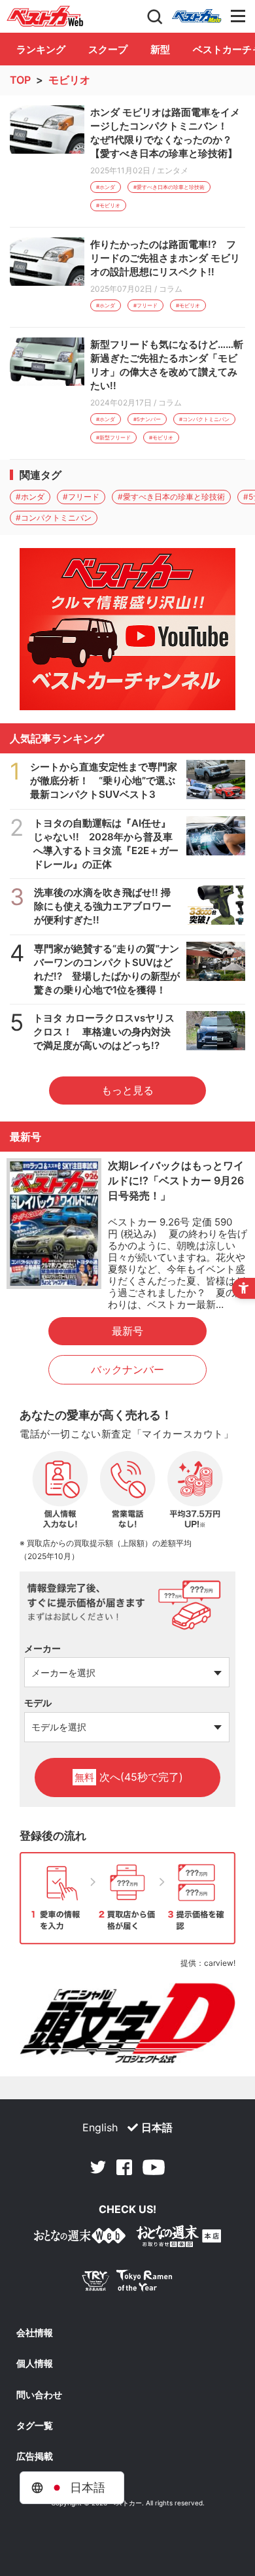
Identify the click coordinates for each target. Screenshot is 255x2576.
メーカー (42, 1648)
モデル (38, 1703)
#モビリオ (108, 205)
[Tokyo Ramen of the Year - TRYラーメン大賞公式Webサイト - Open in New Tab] (127, 2283)
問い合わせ (39, 2395)
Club (197, 16)
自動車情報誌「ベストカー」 (45, 16)
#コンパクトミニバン (204, 419)
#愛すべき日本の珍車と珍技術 (169, 187)
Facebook (124, 2167)
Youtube (154, 2167)
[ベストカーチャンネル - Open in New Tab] (127, 629)
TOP (20, 80)
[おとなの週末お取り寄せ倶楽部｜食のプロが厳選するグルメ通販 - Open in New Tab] (80, 2238)
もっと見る (127, 1090)
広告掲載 (35, 2456)
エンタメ (173, 170)
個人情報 (35, 2363)
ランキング (41, 49)
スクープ (108, 49)
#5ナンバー (147, 419)
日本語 (157, 2127)
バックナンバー (127, 1369)
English (100, 2127)
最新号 (127, 1331)
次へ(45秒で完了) (129, 1777)
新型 (160, 49)
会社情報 (35, 2333)
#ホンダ (106, 187)
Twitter (98, 2167)
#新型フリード (113, 438)
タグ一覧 (35, 2426)
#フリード (145, 305)
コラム (171, 289)
